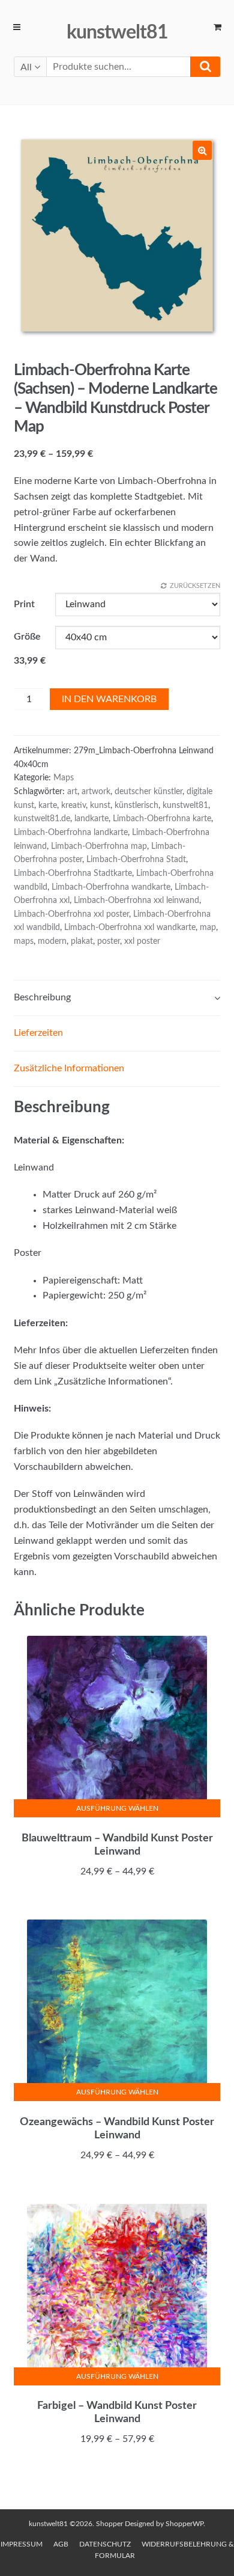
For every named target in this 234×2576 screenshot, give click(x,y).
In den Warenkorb (109, 699)
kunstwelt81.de (42, 819)
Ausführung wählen (117, 1808)
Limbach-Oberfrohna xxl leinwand (136, 901)
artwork (96, 792)
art (72, 792)
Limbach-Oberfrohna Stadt (136, 860)
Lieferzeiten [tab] (38, 1033)
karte (48, 806)
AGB (61, 2544)
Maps (64, 778)
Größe (27, 637)
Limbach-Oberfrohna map (99, 846)
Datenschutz (105, 2544)
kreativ (73, 806)
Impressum (22, 2544)
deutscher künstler (148, 792)
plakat (82, 941)
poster (109, 941)
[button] (202, 150)
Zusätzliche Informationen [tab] (69, 1068)
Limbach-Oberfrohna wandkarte (111, 887)
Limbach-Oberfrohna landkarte (71, 833)
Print (24, 604)
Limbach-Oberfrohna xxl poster (71, 914)
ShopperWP (184, 2524)
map (208, 928)
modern (52, 941)
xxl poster (142, 941)
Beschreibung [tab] (42, 997)
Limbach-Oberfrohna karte (162, 819)
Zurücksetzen (195, 586)
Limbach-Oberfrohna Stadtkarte (73, 873)
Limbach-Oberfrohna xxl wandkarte (130, 928)
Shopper (109, 2524)
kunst (100, 806)
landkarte (91, 819)
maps (24, 941)
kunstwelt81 (117, 32)
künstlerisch (136, 806)
